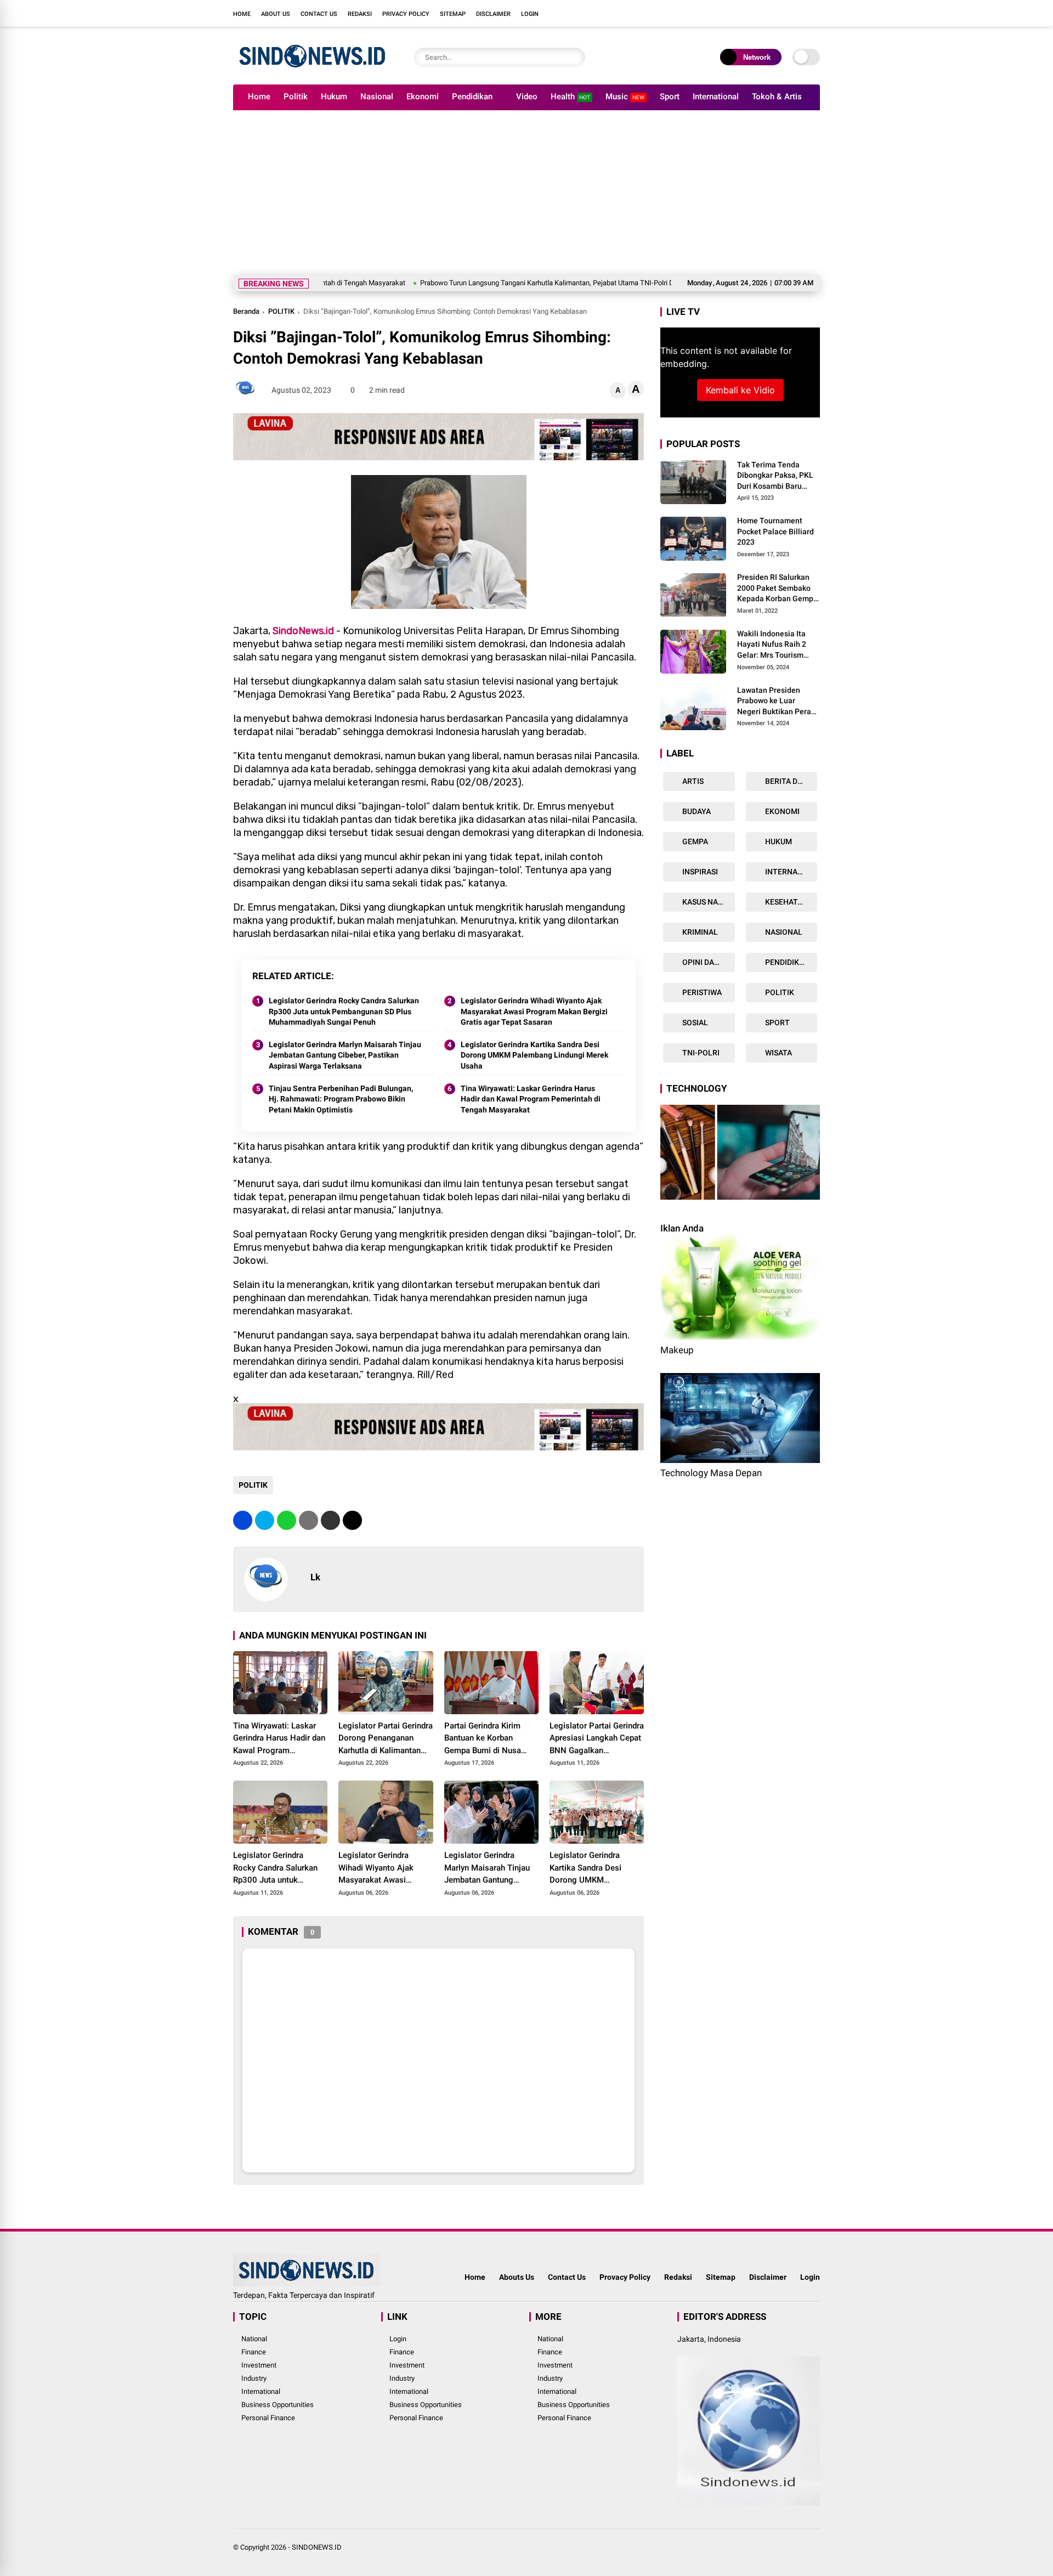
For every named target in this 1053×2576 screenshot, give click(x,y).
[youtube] (798, 13)
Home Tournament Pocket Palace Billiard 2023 (775, 532)
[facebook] (749, 13)
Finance (254, 2352)
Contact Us (319, 14)
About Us (276, 14)
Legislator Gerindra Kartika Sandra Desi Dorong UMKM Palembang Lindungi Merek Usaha (534, 1055)
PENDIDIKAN (786, 963)
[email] (330, 1520)
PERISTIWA (701, 993)
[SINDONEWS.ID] (312, 70)
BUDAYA (696, 812)
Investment (259, 2365)
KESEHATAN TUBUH (791, 902)
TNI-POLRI (700, 1053)
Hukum (334, 97)
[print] (308, 1520)
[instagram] (782, 13)
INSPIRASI (699, 872)
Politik (296, 97)
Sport (670, 97)
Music (625, 97)
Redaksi (360, 14)
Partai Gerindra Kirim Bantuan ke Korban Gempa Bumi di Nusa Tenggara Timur (483, 1739)
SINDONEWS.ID (317, 2547)
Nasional (377, 97)
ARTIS (692, 782)
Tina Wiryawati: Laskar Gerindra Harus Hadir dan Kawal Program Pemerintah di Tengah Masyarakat (531, 1099)
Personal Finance (268, 2418)
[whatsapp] (287, 1520)
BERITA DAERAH (791, 782)
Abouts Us (517, 2277)
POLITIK (281, 311)
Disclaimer (493, 14)
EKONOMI (782, 812)
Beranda (246, 311)
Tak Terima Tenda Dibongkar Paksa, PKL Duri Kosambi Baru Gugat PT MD (775, 476)
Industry (254, 2378)
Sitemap (453, 14)
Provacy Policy (625, 2277)
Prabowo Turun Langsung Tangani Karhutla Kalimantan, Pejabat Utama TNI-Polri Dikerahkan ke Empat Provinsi (502, 283)
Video (527, 97)
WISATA (778, 1053)
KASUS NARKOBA (708, 902)
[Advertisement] (526, 193)
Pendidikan (472, 97)
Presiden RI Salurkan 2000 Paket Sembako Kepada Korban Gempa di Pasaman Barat (777, 589)
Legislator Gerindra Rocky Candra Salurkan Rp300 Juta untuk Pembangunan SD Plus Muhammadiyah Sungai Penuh (344, 1011)
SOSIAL (694, 1023)
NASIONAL (783, 933)
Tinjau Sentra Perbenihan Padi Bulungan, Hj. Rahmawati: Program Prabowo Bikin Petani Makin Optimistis (341, 1099)
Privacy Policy (406, 14)
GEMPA (694, 842)
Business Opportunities (278, 2405)
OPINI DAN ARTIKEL (708, 963)
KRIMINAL (699, 933)
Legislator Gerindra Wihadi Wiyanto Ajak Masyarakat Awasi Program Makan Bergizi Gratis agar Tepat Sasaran (534, 1011)
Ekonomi (423, 97)
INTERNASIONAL (791, 872)
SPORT (777, 1023)
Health (570, 97)
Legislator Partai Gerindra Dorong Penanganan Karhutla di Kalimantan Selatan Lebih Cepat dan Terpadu (386, 1739)
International (716, 97)
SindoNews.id (303, 631)
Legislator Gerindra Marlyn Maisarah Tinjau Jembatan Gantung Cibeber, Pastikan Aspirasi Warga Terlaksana (345, 1055)
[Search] (574, 57)
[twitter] (765, 13)
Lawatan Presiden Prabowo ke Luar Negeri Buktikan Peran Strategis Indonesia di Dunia (776, 702)
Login (530, 14)
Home (242, 14)
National (254, 2339)
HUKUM (778, 842)
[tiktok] (814, 13)
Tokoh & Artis (777, 97)
